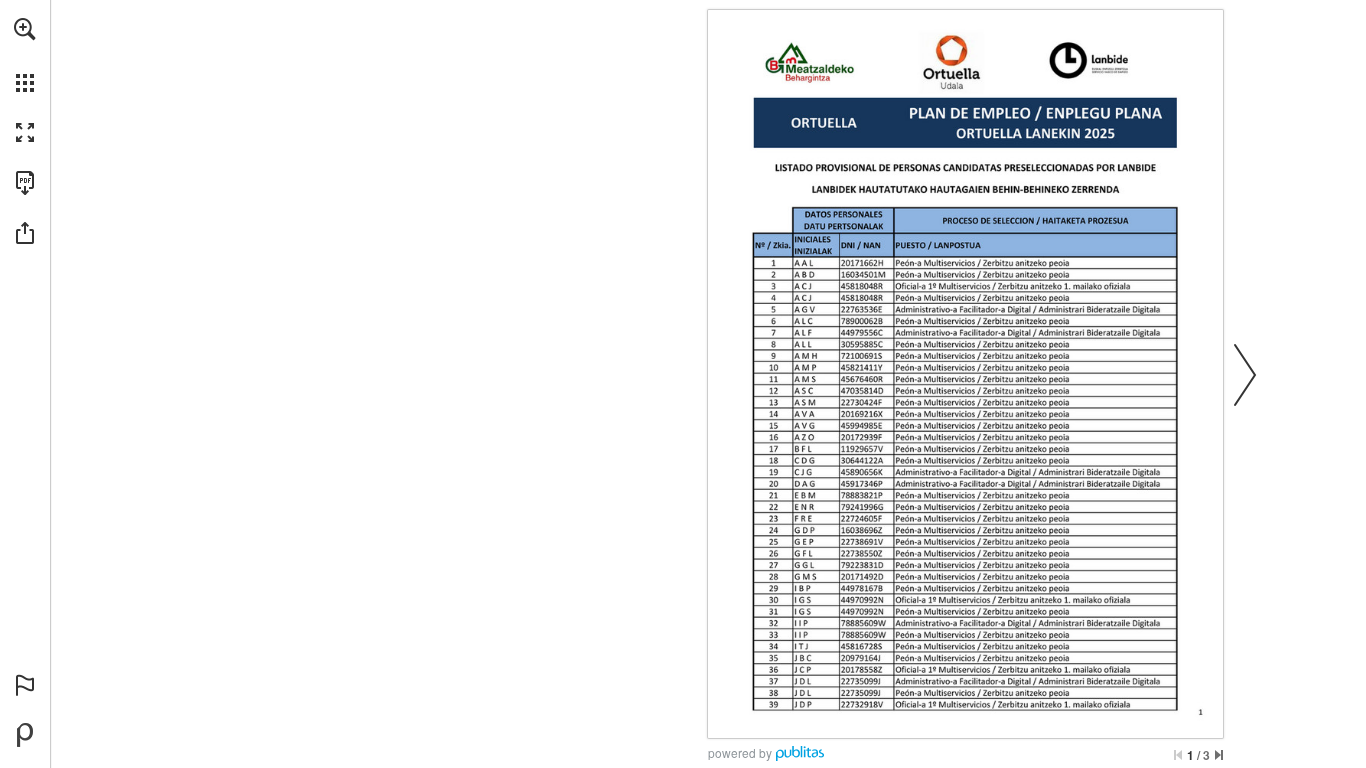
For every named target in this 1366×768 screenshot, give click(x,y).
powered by (740, 752)
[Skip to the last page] (1219, 755)
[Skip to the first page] (1178, 755)
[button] (25, 29)
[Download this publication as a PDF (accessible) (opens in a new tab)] (25, 183)
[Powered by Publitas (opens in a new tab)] (25, 735)
